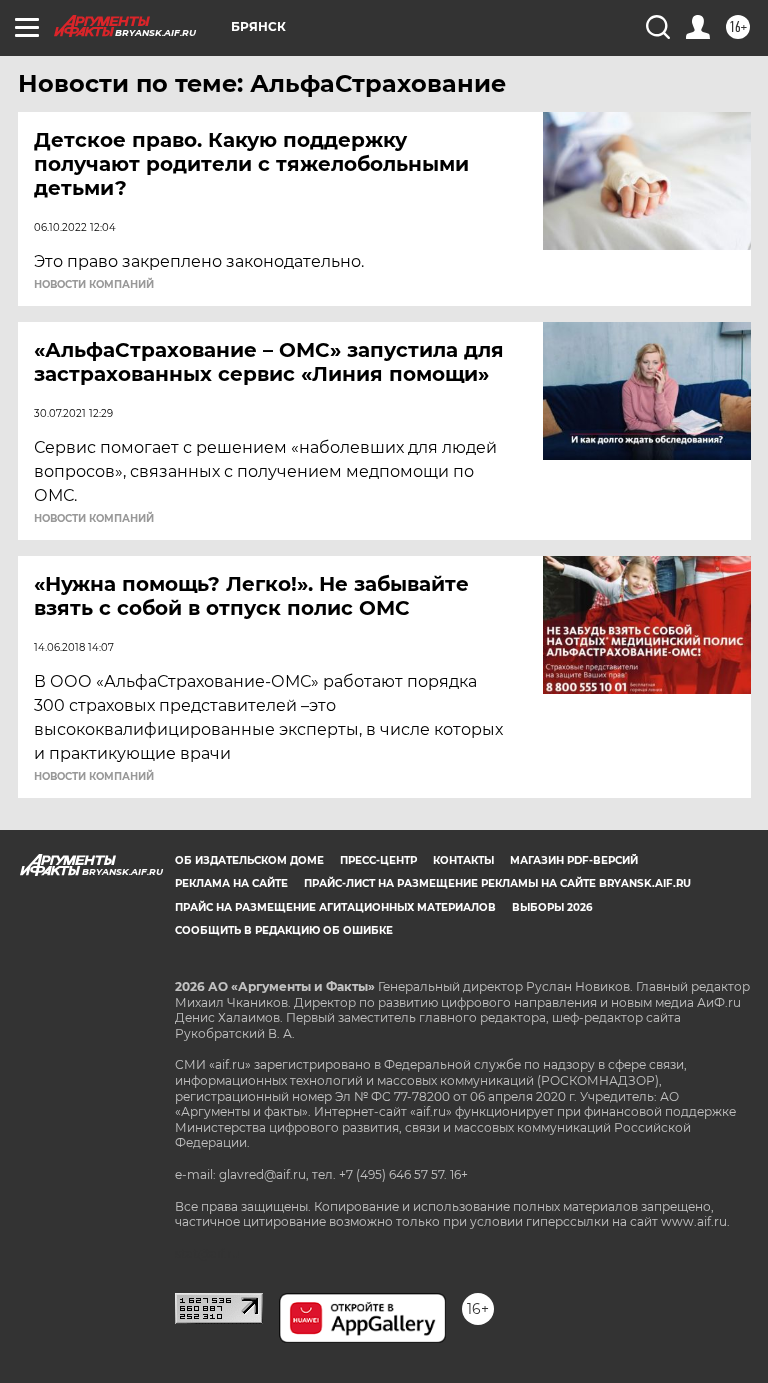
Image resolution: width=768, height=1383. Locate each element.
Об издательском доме (249, 860)
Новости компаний (94, 285)
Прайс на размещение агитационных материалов (335, 907)
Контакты (463, 860)
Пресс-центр (378, 860)
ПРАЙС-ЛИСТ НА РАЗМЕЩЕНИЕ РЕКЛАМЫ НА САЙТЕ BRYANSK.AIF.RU (497, 883)
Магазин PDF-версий (574, 860)
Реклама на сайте (231, 883)
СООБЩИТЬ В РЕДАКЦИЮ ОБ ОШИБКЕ (284, 930)
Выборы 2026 (552, 907)
